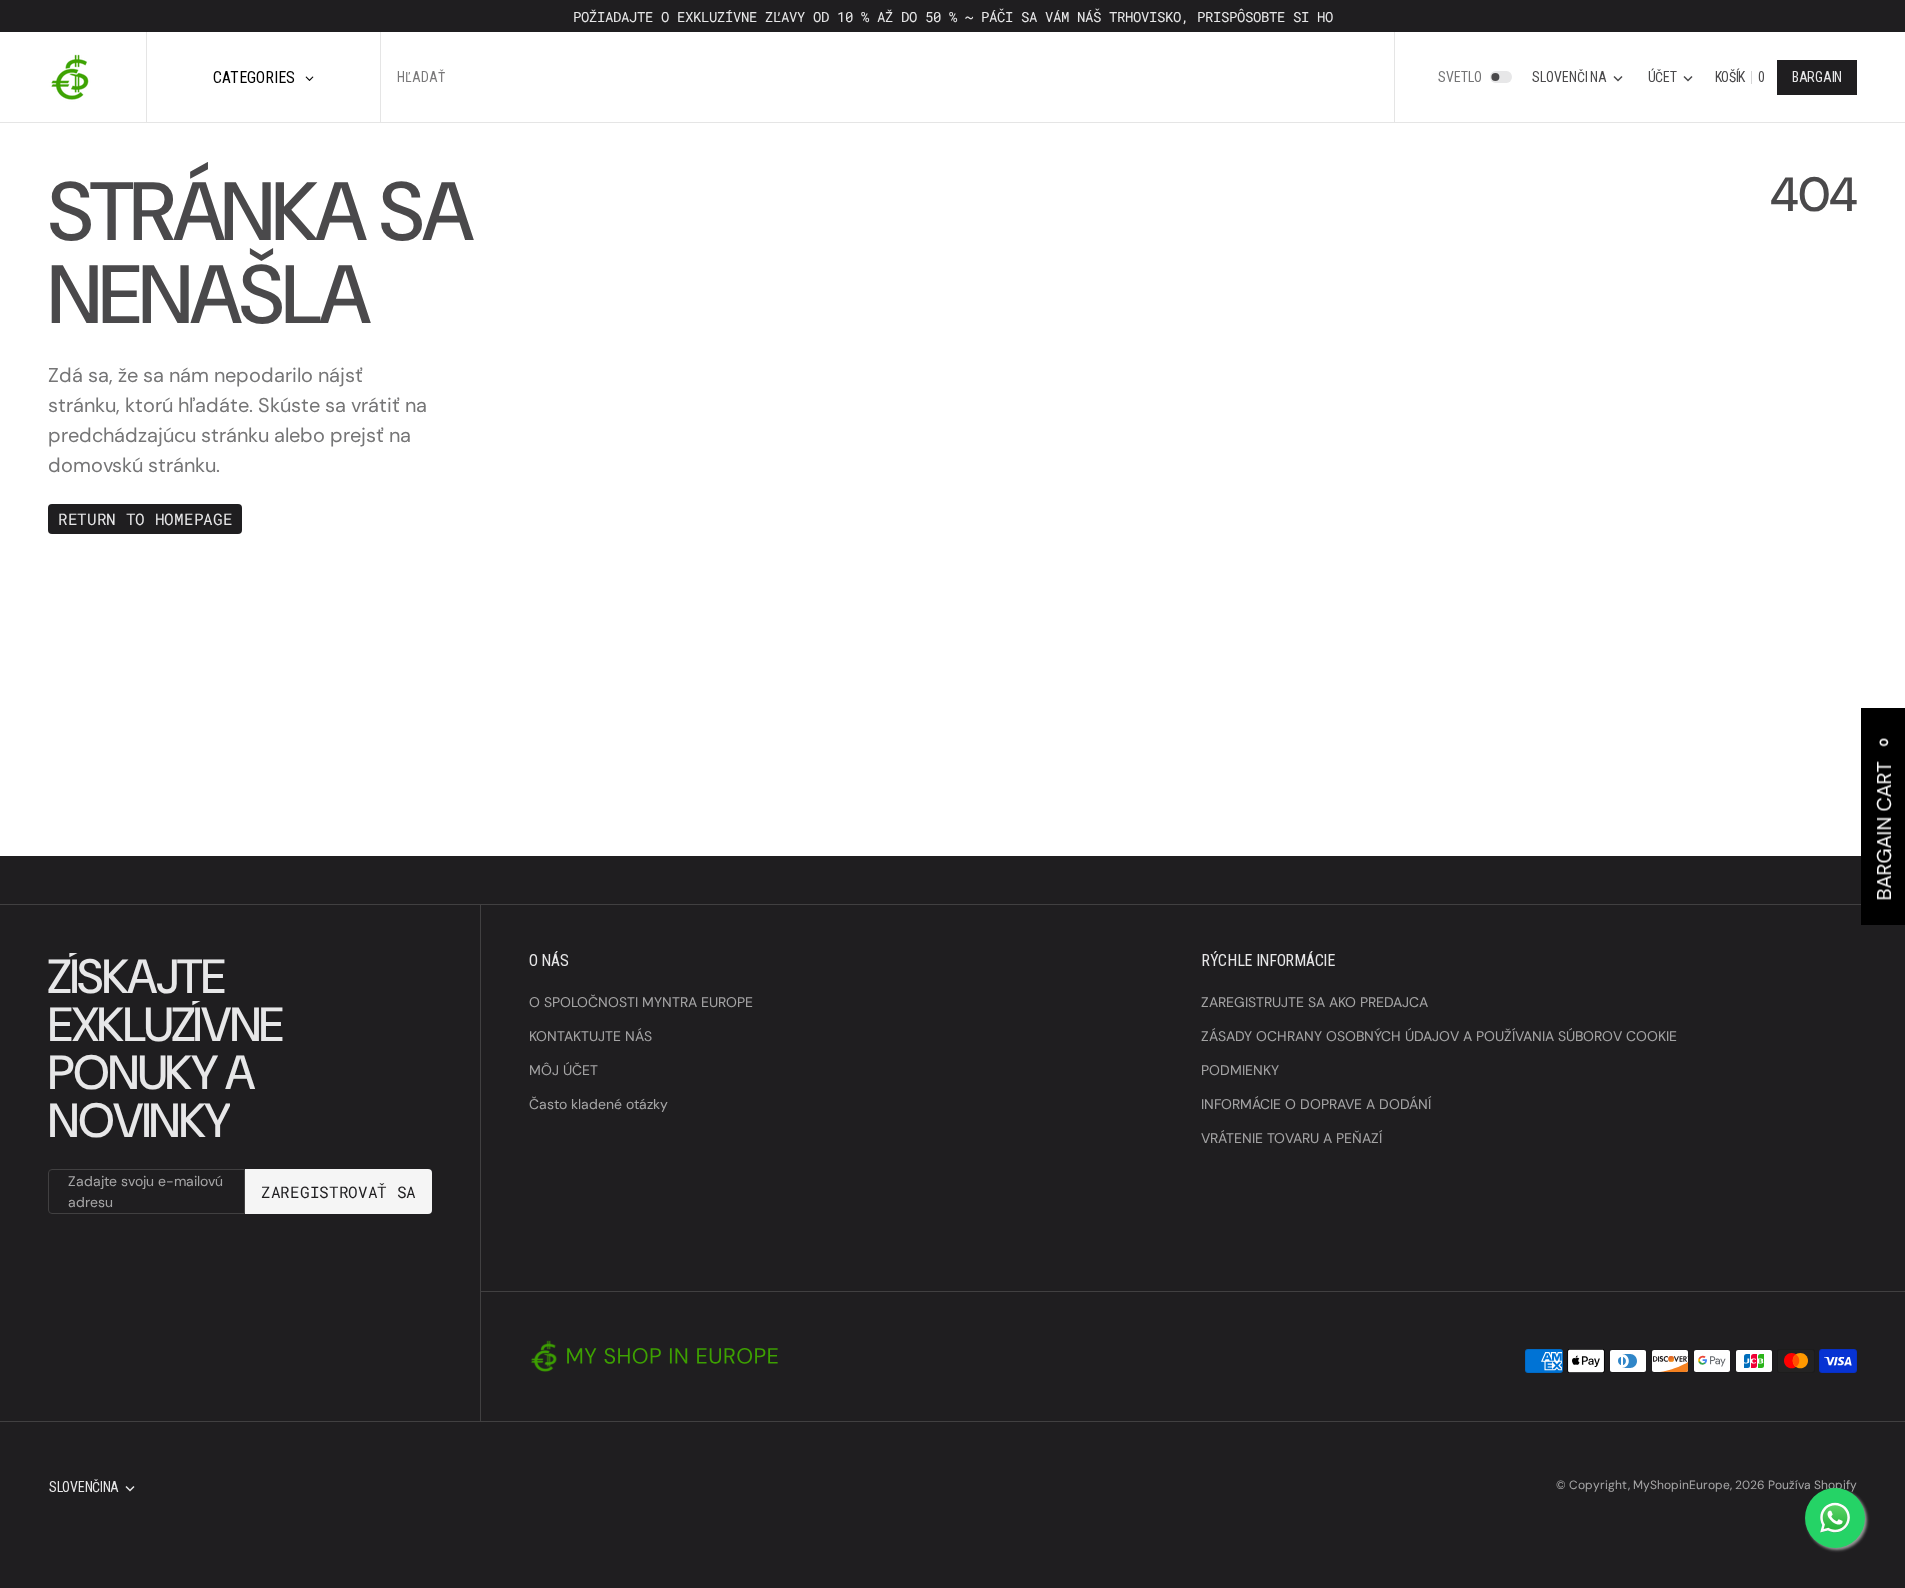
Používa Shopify (1812, 1485)
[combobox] (615, 77)
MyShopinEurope (1681, 1485)
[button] (1670, 77)
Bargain (1817, 77)
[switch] (1501, 77)
